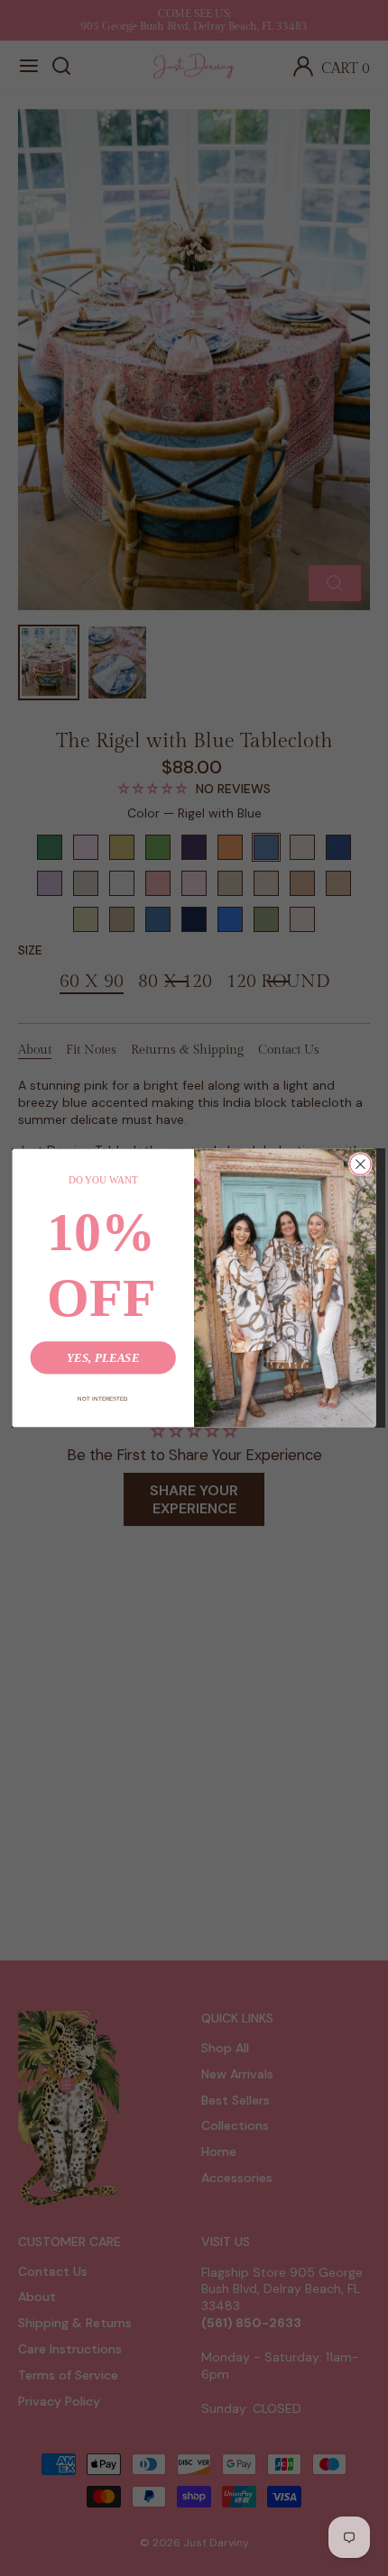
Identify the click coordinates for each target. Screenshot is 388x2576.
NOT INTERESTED (103, 1398)
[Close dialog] (361, 1165)
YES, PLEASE (103, 1358)
